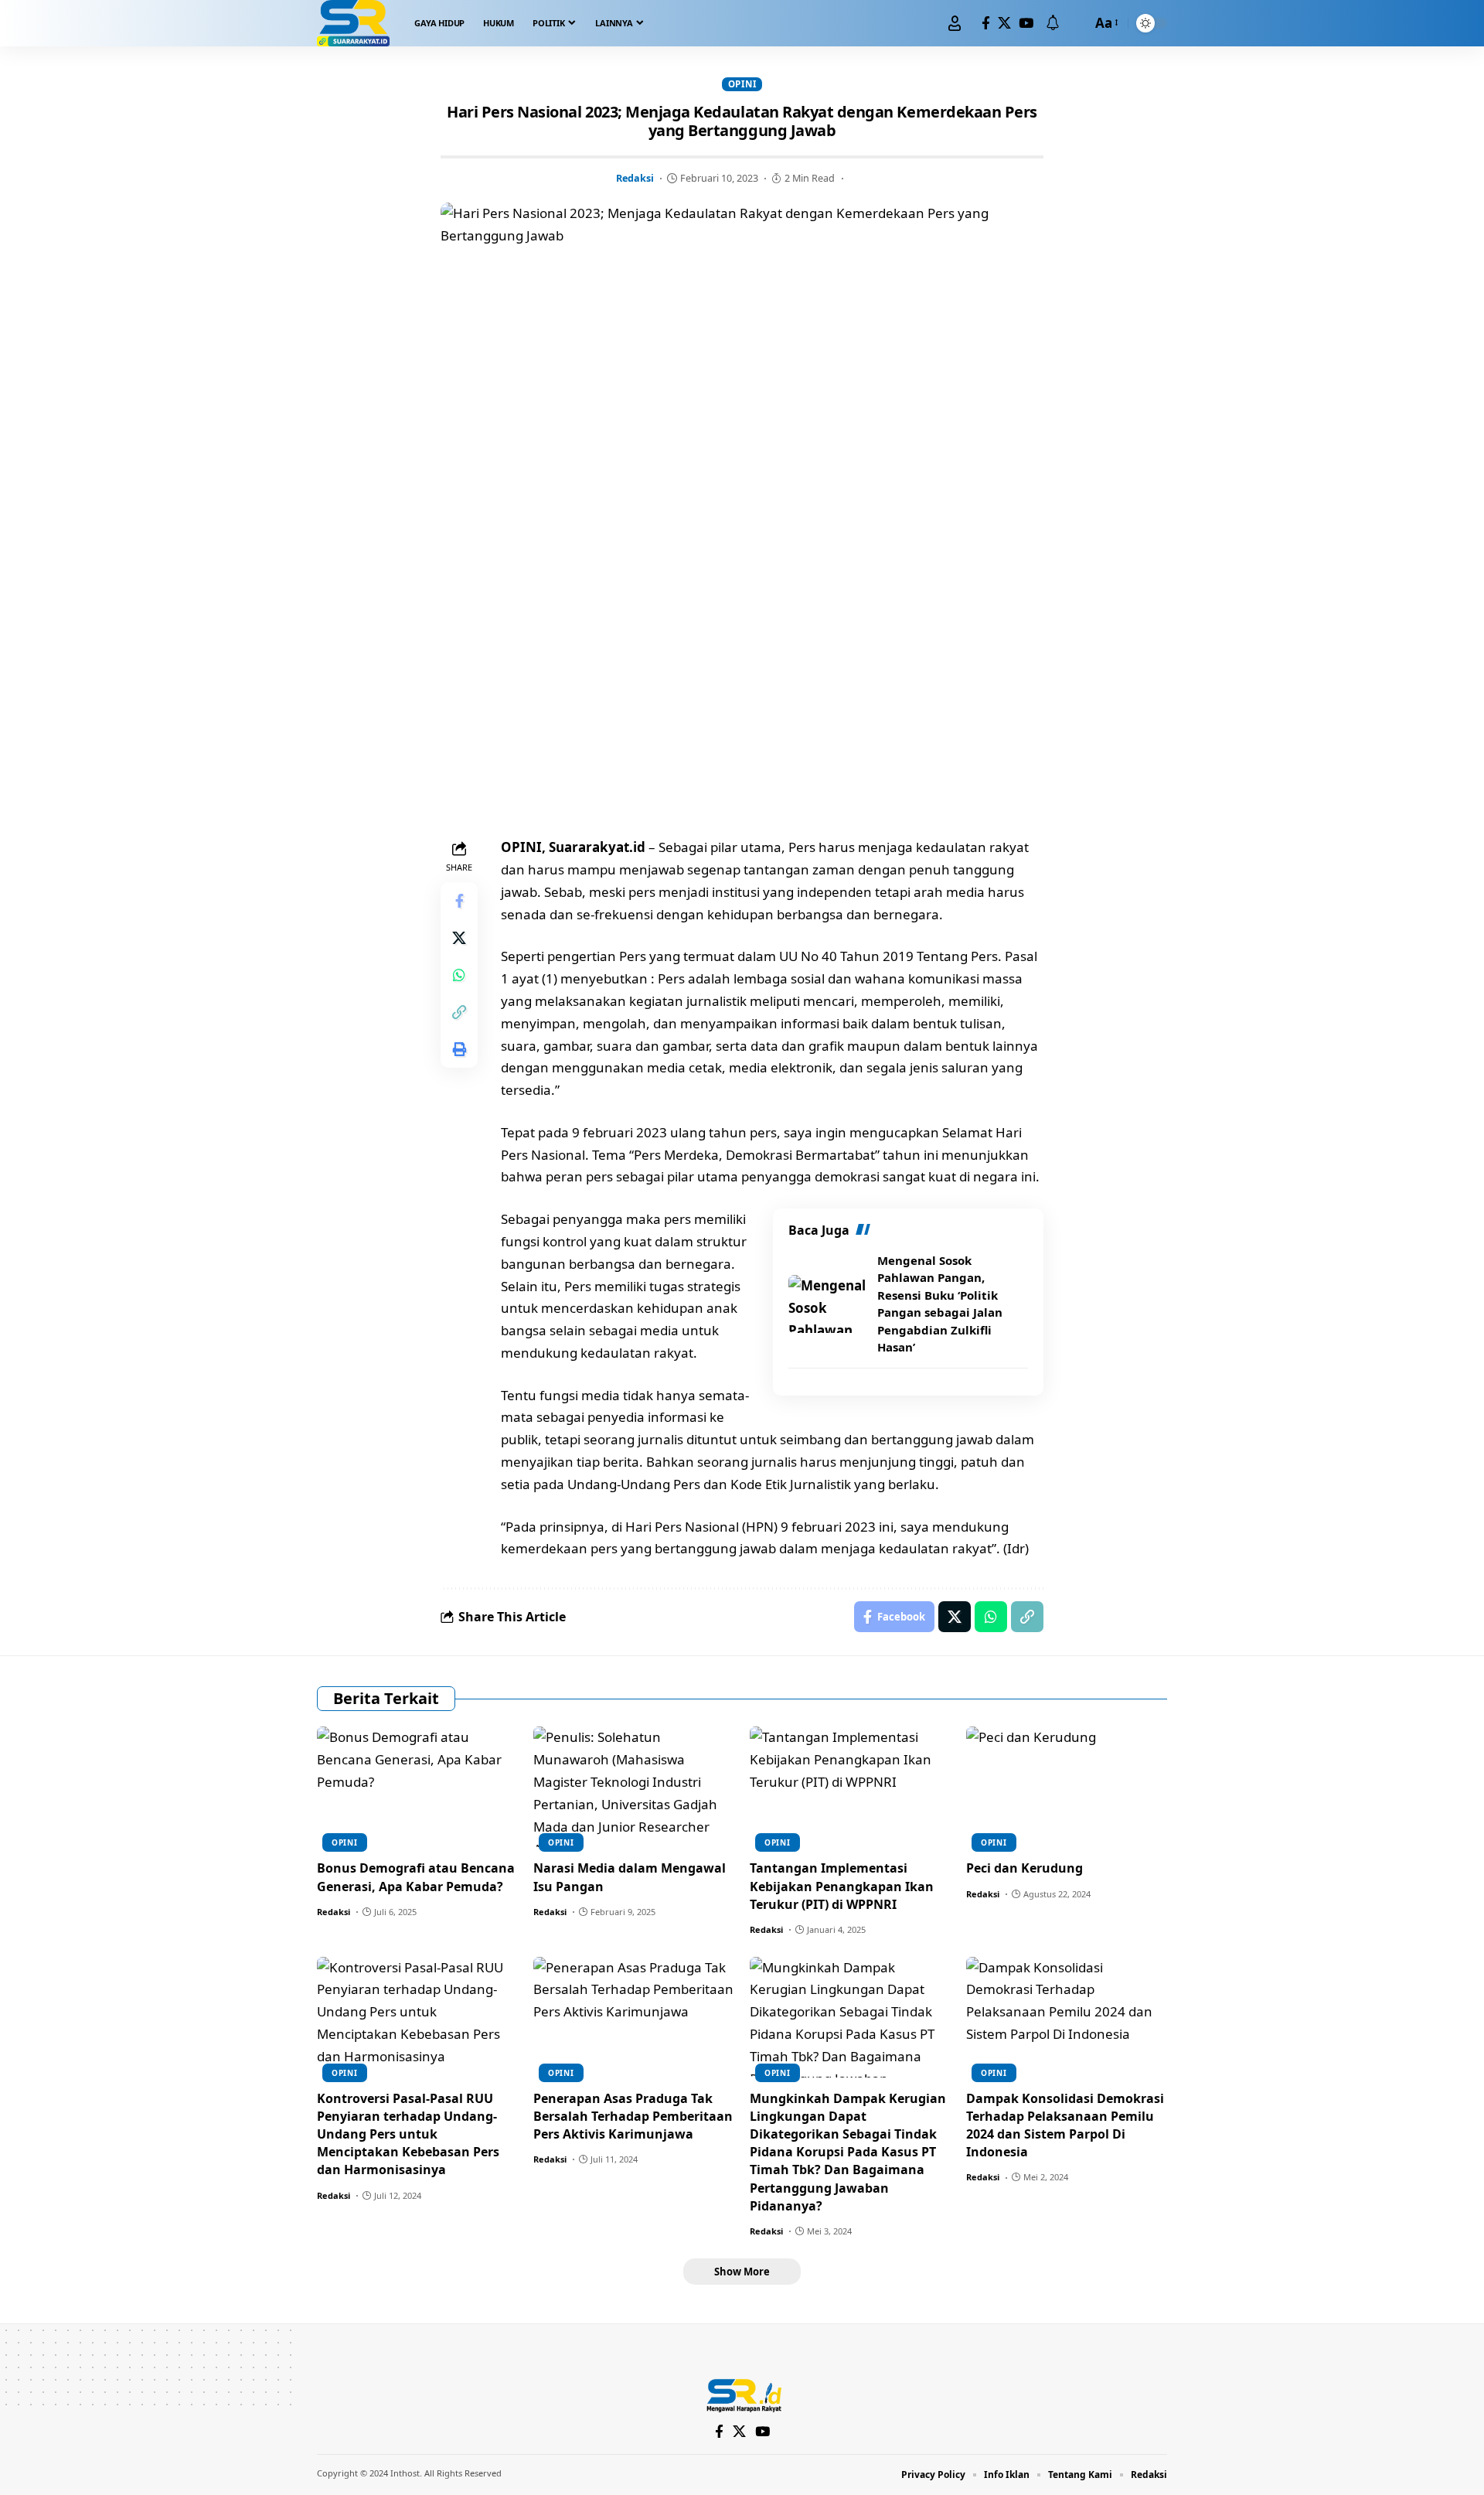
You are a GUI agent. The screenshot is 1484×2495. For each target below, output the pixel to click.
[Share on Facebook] (459, 901)
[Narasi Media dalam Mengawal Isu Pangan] (634, 1787)
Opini (742, 84)
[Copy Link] (459, 1012)
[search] (1076, 23)
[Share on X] (459, 938)
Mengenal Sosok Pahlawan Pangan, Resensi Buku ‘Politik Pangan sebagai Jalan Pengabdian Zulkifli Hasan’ (940, 1304)
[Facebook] (986, 24)
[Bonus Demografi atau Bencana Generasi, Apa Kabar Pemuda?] (417, 1787)
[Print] (459, 1049)
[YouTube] (1026, 24)
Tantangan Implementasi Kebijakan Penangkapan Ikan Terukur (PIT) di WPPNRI (842, 1886)
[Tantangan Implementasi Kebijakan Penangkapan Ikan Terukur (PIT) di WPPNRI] (850, 1787)
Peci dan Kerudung (1025, 1868)
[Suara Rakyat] (353, 23)
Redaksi (635, 178)
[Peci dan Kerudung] (1067, 1787)
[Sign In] (955, 23)
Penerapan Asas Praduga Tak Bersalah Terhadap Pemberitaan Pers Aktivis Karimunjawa (633, 2116)
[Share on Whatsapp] (459, 975)
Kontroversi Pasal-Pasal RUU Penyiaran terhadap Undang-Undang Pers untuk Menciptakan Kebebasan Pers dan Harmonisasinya (408, 2134)
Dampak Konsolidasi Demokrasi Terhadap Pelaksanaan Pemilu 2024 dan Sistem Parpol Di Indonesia (1065, 2125)
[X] (1004, 24)
